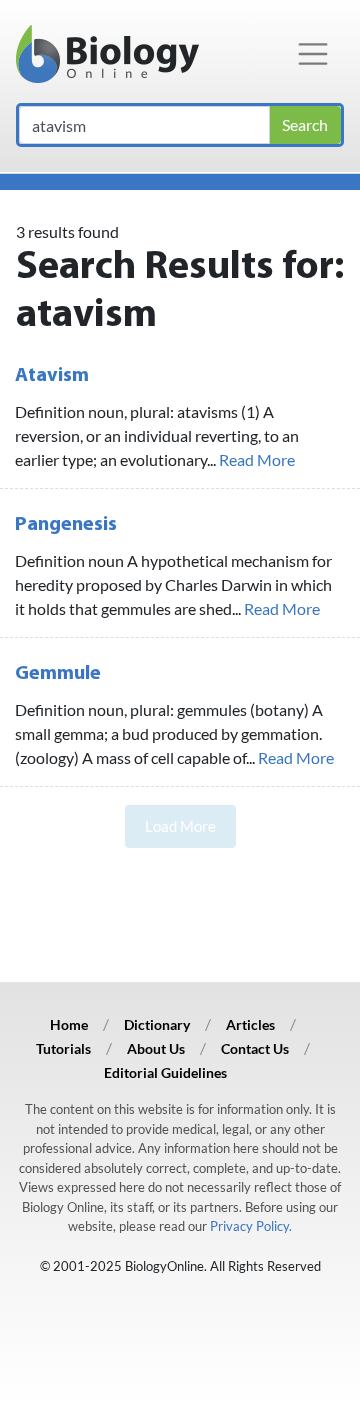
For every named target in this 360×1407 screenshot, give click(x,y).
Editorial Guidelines (165, 1072)
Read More (257, 459)
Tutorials (63, 1048)
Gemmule (58, 674)
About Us (156, 1048)
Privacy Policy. (251, 1226)
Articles (250, 1024)
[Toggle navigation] (313, 54)
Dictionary (157, 1024)
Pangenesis (66, 525)
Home (69, 1024)
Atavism (52, 376)
